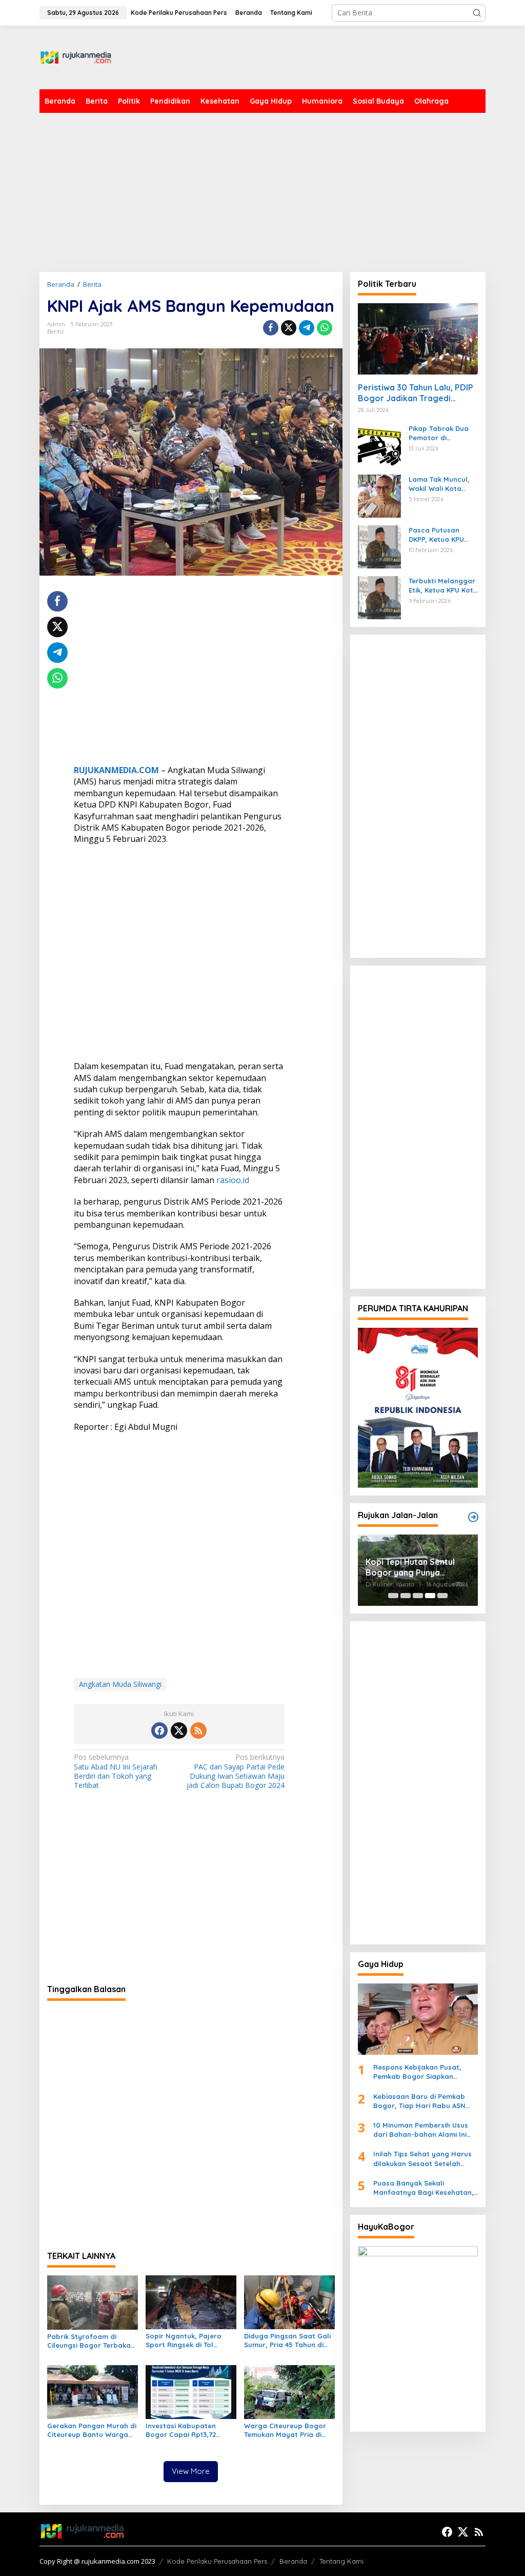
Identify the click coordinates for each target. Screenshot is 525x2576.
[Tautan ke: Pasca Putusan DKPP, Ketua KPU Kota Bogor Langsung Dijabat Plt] (379, 546)
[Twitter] (179, 1731)
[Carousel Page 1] (393, 1596)
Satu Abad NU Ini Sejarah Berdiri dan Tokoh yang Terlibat (116, 1771)
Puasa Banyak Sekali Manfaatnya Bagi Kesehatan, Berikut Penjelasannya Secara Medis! (425, 2188)
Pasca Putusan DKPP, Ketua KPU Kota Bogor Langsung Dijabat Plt (439, 535)
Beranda (293, 2561)
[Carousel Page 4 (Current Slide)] (430, 1596)
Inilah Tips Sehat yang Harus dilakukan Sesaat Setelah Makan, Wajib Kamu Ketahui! (422, 2159)
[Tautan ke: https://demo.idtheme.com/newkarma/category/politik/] (473, 1517)
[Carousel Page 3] (418, 1596)
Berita (55, 331)
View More (191, 2471)
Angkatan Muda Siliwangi (120, 1684)
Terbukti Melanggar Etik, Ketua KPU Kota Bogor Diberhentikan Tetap (443, 586)
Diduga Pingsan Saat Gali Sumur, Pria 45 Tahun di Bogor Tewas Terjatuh (287, 2341)
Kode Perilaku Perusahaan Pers (217, 2561)
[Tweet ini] (289, 328)
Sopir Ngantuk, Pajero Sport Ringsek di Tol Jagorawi (184, 2341)
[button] (477, 13)
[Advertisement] (299, 56)
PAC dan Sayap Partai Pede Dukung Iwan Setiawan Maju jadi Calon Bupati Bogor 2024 (236, 1771)
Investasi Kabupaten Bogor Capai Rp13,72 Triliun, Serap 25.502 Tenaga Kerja (181, 2430)
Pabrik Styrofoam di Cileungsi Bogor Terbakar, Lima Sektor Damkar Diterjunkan (92, 2341)
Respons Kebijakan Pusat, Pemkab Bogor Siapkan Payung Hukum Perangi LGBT (422, 2072)
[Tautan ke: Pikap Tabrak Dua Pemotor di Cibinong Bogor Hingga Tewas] (379, 445)
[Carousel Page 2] (406, 1596)
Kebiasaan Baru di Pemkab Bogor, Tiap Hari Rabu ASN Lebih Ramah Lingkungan (419, 2101)
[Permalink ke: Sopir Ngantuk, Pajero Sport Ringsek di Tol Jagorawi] (191, 2302)
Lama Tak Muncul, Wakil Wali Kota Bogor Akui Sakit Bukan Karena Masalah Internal (439, 484)
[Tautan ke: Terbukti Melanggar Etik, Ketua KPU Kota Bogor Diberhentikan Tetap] (379, 597)
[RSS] (198, 1731)
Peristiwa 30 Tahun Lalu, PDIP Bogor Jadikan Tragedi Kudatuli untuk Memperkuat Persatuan (416, 393)
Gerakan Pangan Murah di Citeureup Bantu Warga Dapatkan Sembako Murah (92, 2430)
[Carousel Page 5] (442, 1596)
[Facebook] (159, 1731)
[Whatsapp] (325, 328)
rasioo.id (233, 1180)
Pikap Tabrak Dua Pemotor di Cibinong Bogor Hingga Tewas (439, 433)
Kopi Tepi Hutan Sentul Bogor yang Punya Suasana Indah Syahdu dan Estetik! (410, 1567)
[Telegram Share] (307, 328)
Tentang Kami (341, 2561)
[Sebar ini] (271, 328)
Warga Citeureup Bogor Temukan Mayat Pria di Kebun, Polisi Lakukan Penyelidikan (285, 2430)
